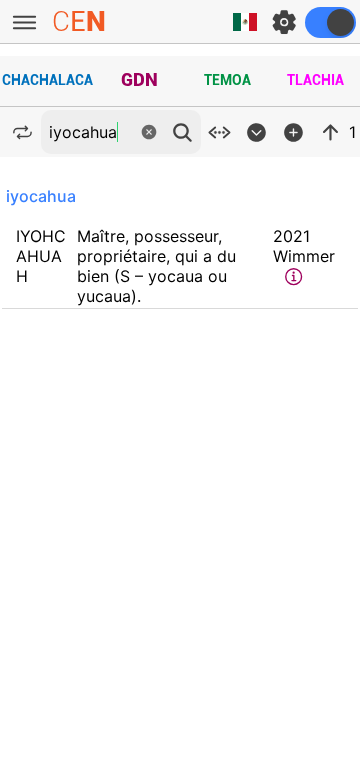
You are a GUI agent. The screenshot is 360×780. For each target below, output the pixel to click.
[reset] (149, 132)
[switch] (330, 22)
